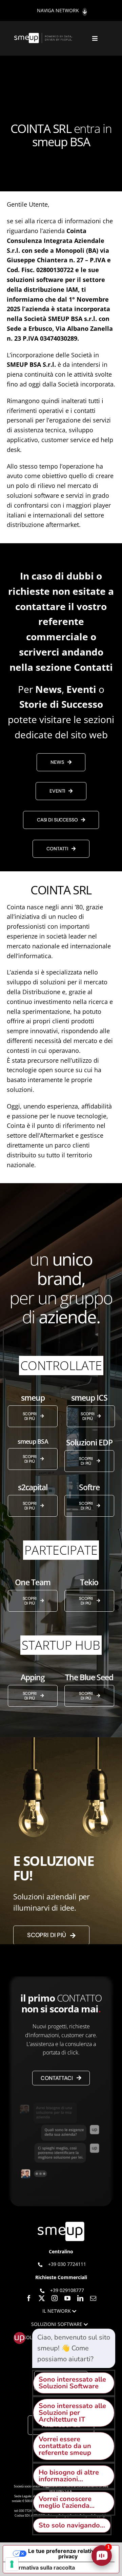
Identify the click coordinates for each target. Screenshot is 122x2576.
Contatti (93, 667)
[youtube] (67, 2298)
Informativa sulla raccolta (42, 2568)
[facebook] (29, 2298)
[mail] (93, 2298)
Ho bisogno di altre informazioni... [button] (69, 2476)
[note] (74, 2348)
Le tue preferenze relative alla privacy (68, 2554)
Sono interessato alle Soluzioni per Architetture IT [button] (72, 2413)
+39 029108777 (67, 2290)
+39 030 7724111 (67, 2264)
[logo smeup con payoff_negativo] (44, 36)
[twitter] (42, 2298)
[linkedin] (80, 2298)
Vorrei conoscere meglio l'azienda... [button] (67, 2502)
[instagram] (55, 2298)
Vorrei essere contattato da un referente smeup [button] (65, 2446)
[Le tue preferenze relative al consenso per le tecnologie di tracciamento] (12, 2564)
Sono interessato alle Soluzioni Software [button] (72, 2383)
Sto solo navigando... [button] (72, 2525)
